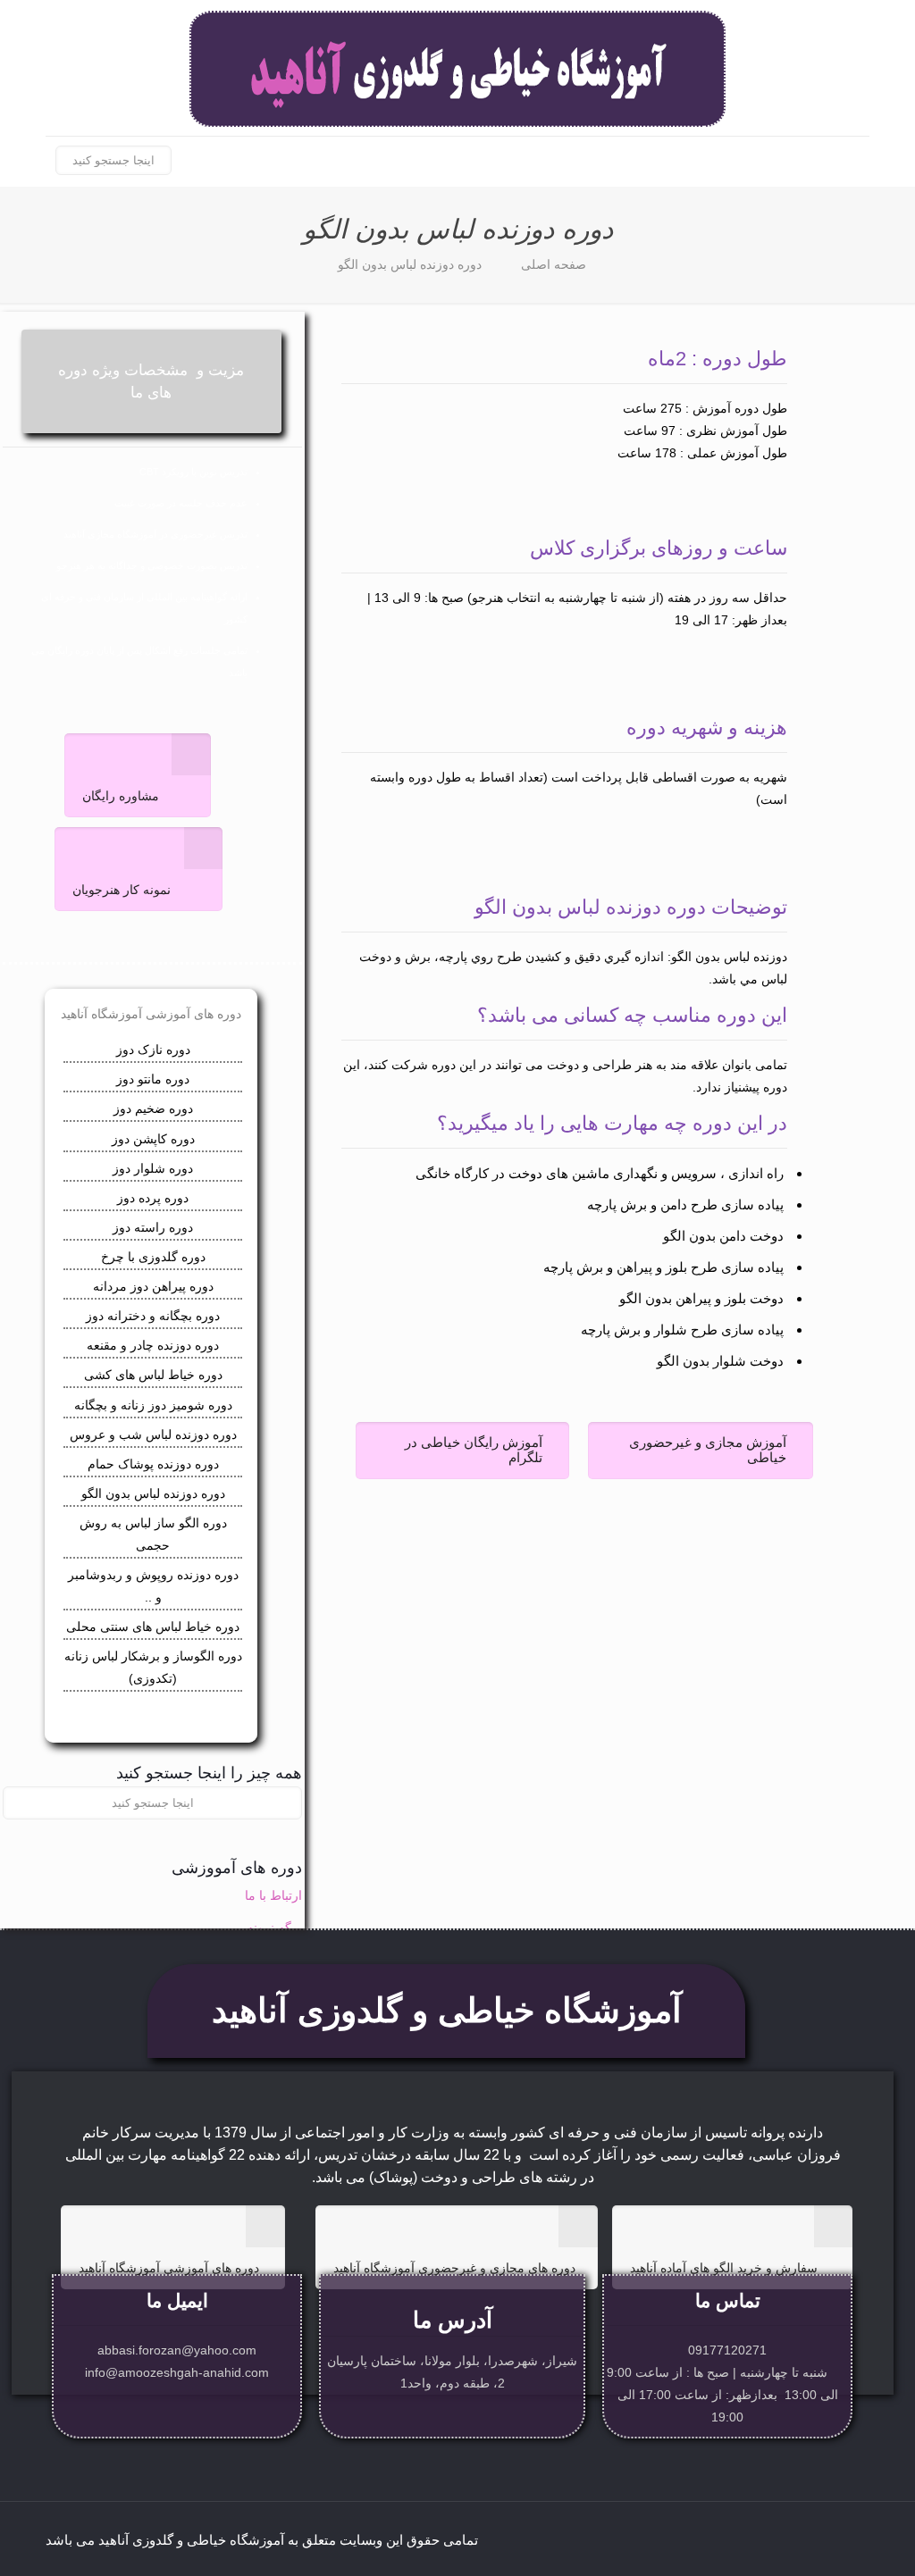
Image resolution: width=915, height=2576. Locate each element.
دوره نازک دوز (153, 1050)
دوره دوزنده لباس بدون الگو (410, 264)
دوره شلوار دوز (153, 1168)
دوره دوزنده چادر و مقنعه (153, 1345)
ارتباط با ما (273, 1895)
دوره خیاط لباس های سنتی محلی (153, 1627)
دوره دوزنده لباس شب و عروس (153, 1434)
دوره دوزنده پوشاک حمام (153, 1464)
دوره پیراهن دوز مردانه (153, 1286)
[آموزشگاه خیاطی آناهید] (457, 68)
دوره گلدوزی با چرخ (153, 1257)
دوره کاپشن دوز (153, 1139)
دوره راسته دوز (153, 1227)
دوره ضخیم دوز (153, 1108)
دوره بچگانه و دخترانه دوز (153, 1316)
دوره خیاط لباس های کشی (153, 1375)
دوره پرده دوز (153, 1198)
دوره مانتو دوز (153, 1079)
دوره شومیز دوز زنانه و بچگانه (153, 1405)
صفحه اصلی (554, 264)
